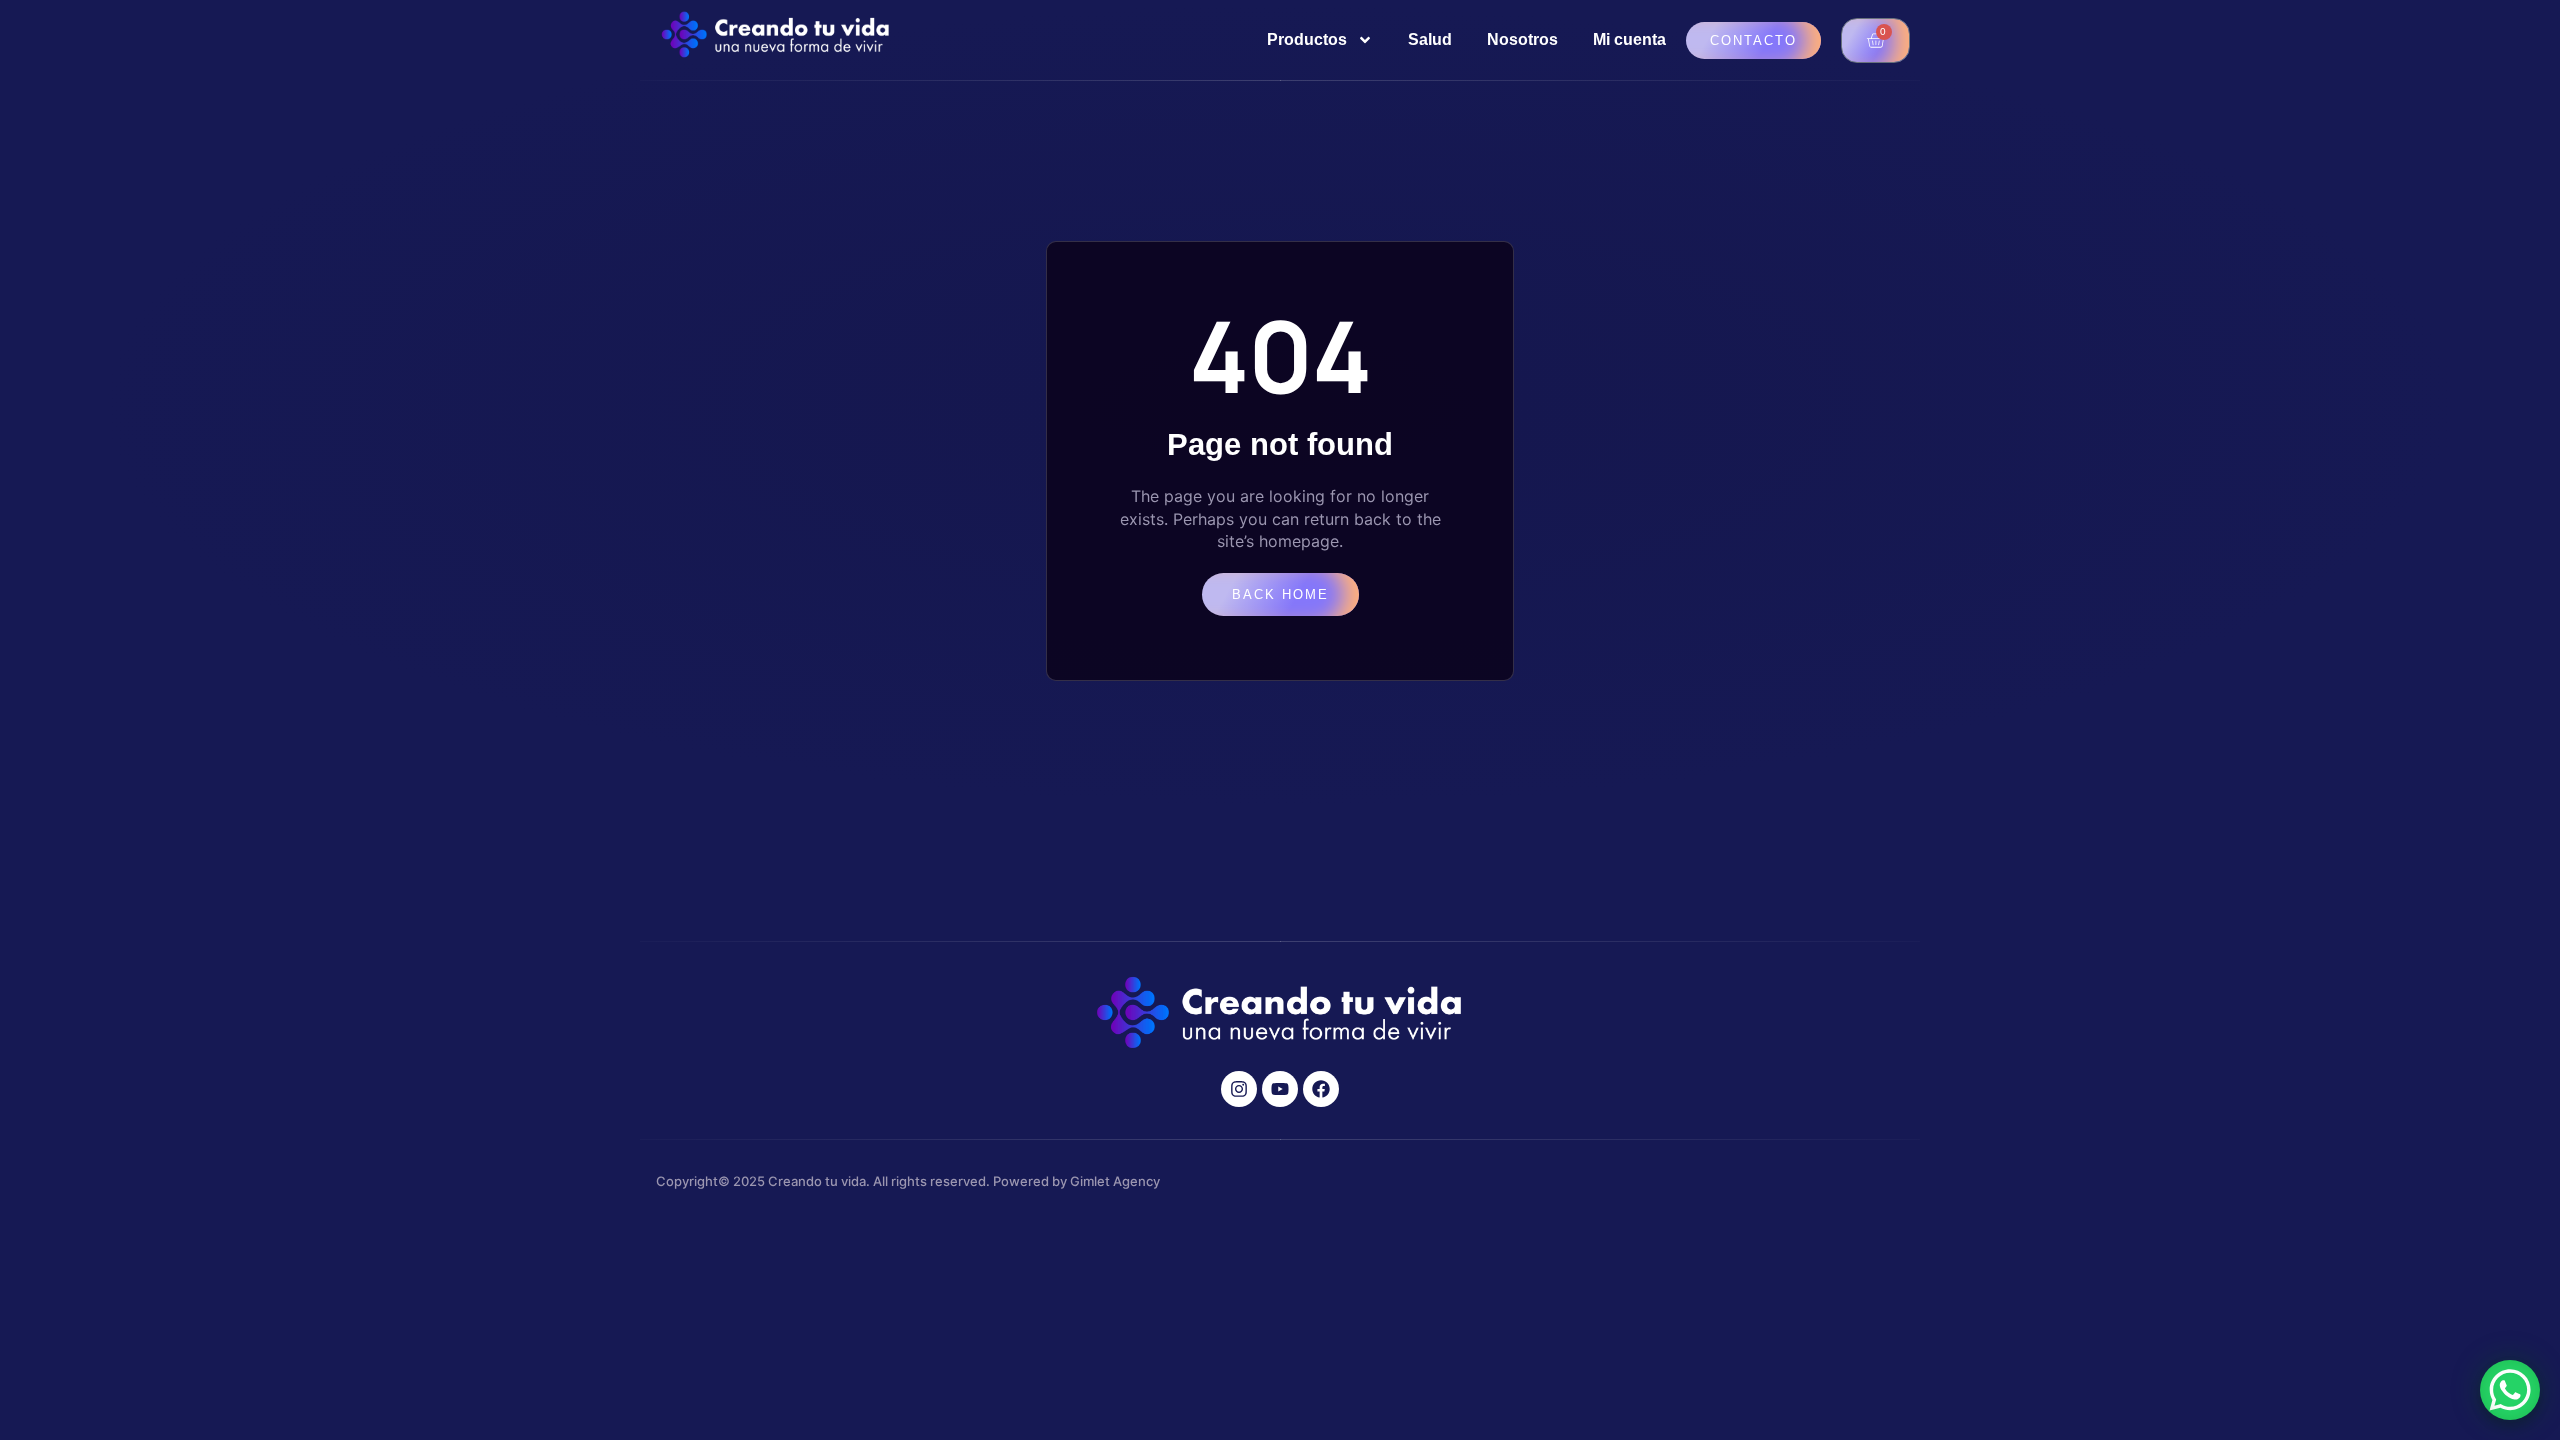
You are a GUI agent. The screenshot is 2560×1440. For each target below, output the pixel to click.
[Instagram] (1239, 1089)
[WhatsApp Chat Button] (2510, 1390)
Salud (1430, 39)
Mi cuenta (1629, 39)
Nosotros (1522, 39)
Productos (1307, 39)
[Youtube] (1280, 1089)
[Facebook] (1321, 1089)
